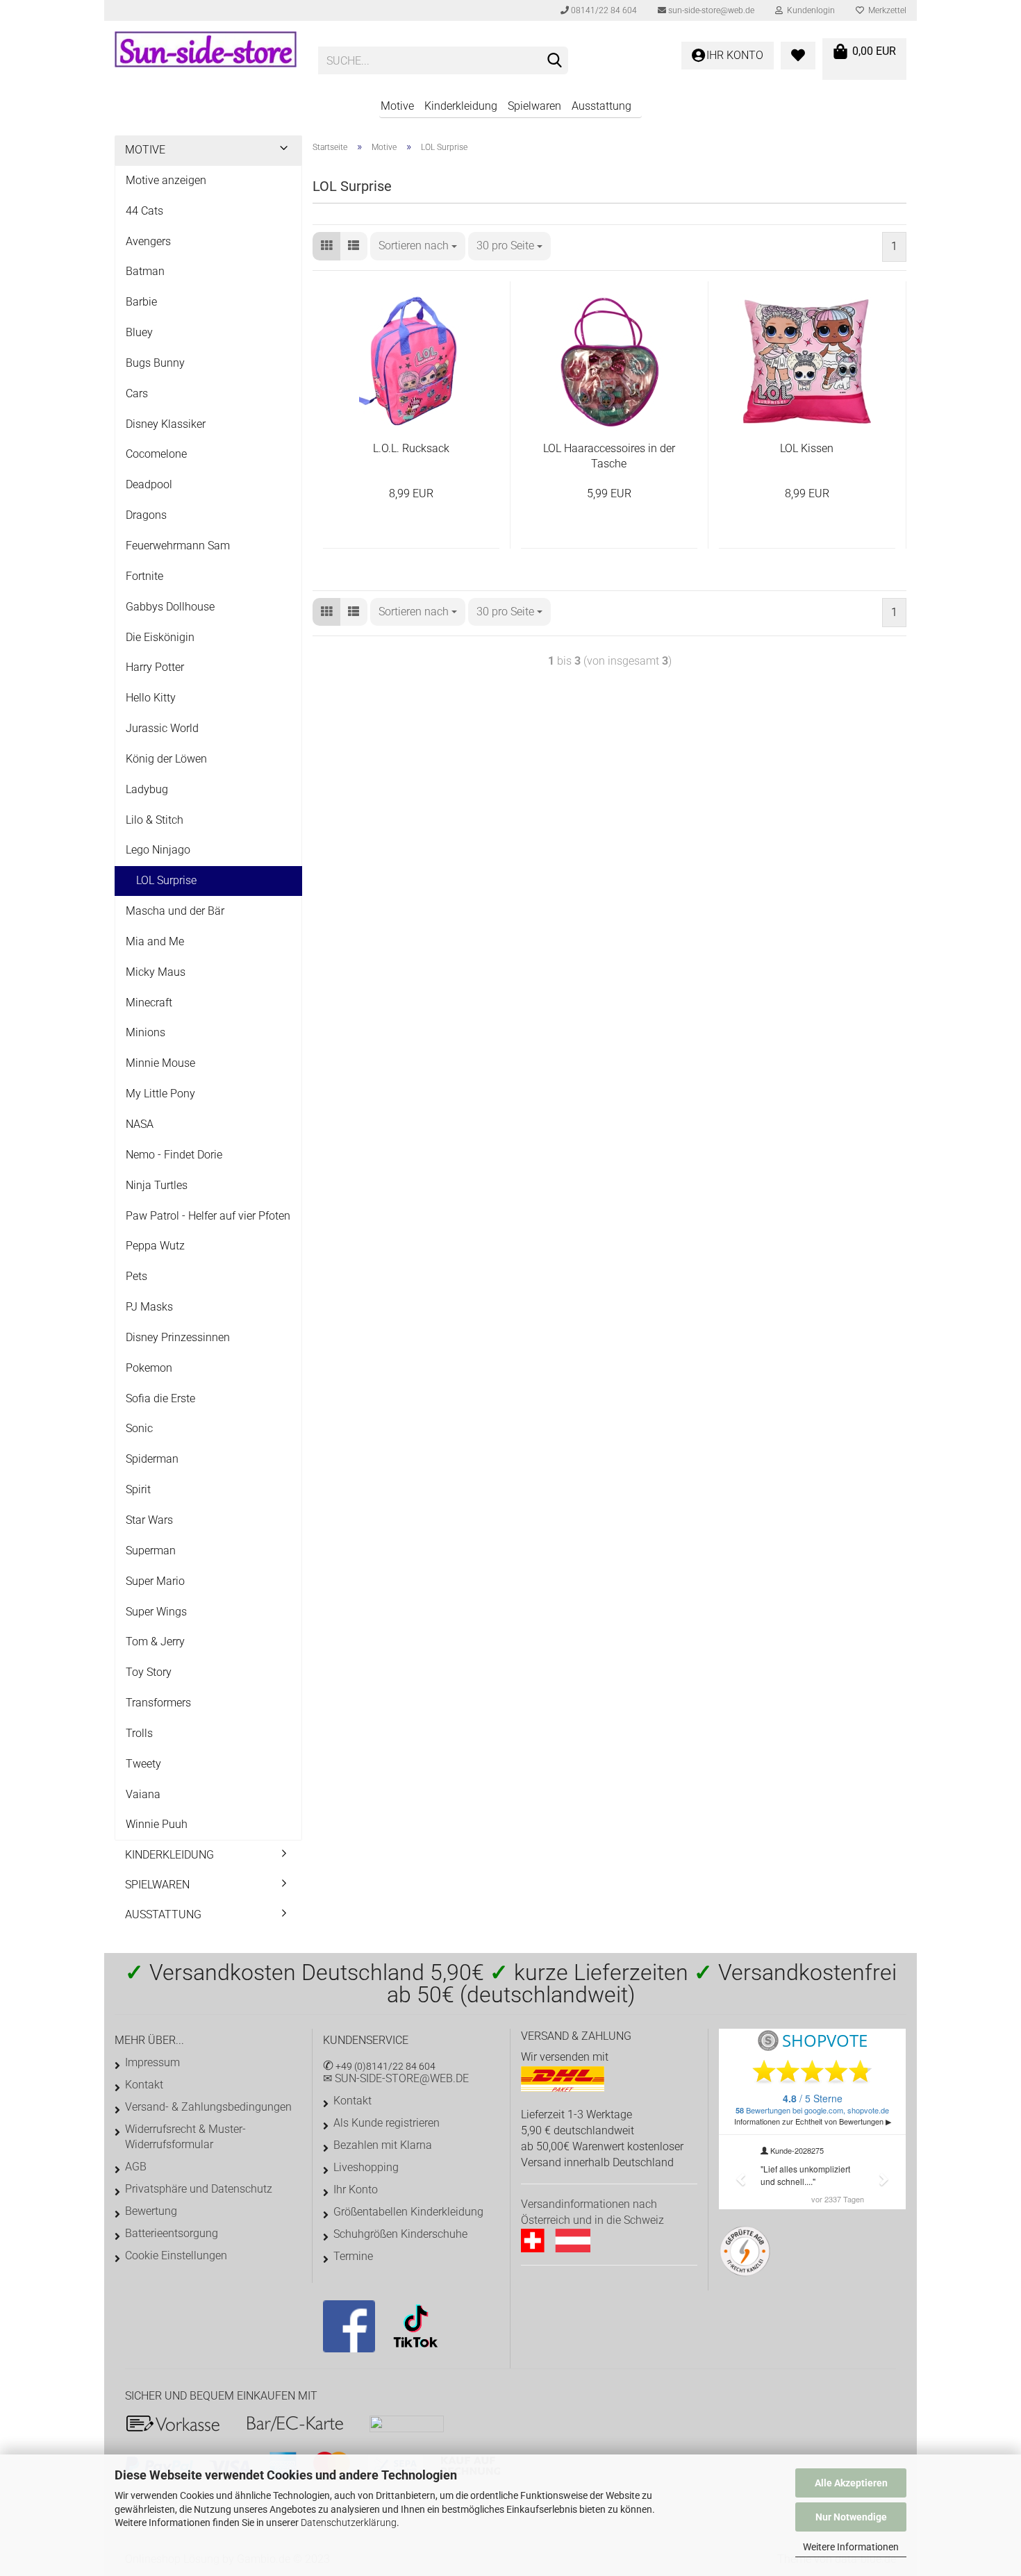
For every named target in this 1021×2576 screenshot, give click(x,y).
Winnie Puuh (157, 1824)
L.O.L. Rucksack (411, 448)
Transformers (158, 1703)
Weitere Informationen (851, 2547)
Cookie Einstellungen (176, 2255)
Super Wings (156, 1612)
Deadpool (149, 484)
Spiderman (152, 1459)
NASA (140, 1124)
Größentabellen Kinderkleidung (408, 2212)
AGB (136, 2167)
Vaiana (143, 1794)
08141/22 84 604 (603, 10)
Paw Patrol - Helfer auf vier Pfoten (208, 1216)
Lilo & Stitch (155, 820)
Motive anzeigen (166, 180)
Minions (146, 1032)
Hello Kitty (151, 698)
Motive (397, 106)
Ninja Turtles (157, 1185)
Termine (353, 2256)
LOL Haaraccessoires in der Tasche (609, 456)
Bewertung (151, 2211)
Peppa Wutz (155, 1246)
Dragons (146, 515)
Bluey (139, 332)
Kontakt (144, 2085)
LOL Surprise (166, 880)
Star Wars (149, 1520)
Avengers (148, 241)
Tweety (143, 1764)
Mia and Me (155, 941)
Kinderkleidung (461, 106)
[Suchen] (555, 61)
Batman (145, 271)
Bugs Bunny (155, 363)
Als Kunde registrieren (387, 2123)
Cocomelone (156, 454)
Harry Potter (155, 667)
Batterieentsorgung (172, 2233)
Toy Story (149, 1672)
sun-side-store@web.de (710, 10)
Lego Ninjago (158, 850)
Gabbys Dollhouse (170, 607)
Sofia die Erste (160, 1398)
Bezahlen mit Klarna (383, 2145)
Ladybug (147, 789)
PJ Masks (149, 1307)
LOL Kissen (807, 448)
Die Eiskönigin (160, 637)
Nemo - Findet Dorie (174, 1155)
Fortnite (144, 576)
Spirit (138, 1489)
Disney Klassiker (166, 424)
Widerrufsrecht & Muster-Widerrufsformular (185, 2137)
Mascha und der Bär (175, 911)
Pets (136, 1276)
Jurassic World (162, 728)
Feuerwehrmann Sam (178, 546)
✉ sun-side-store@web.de (396, 2078)
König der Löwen (166, 759)
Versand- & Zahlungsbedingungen (208, 2107)
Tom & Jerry (155, 1642)
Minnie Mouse (160, 1063)
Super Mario (155, 1581)
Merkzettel (885, 10)
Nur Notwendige (851, 2517)
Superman (151, 1551)
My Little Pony (160, 1094)
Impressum (152, 2062)
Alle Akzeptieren (851, 2483)
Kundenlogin (809, 10)
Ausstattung (601, 106)
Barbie (141, 302)
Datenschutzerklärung (349, 2523)
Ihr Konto (356, 2189)
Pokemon (149, 1368)
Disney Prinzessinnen (178, 1337)
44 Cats (144, 211)
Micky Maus (156, 972)
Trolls (139, 1733)
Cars (137, 393)
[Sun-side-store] (206, 56)
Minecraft (149, 1003)
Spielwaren (534, 106)
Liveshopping (366, 2167)
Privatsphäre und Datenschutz (199, 2189)
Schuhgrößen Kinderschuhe (400, 2234)
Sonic (139, 1428)
